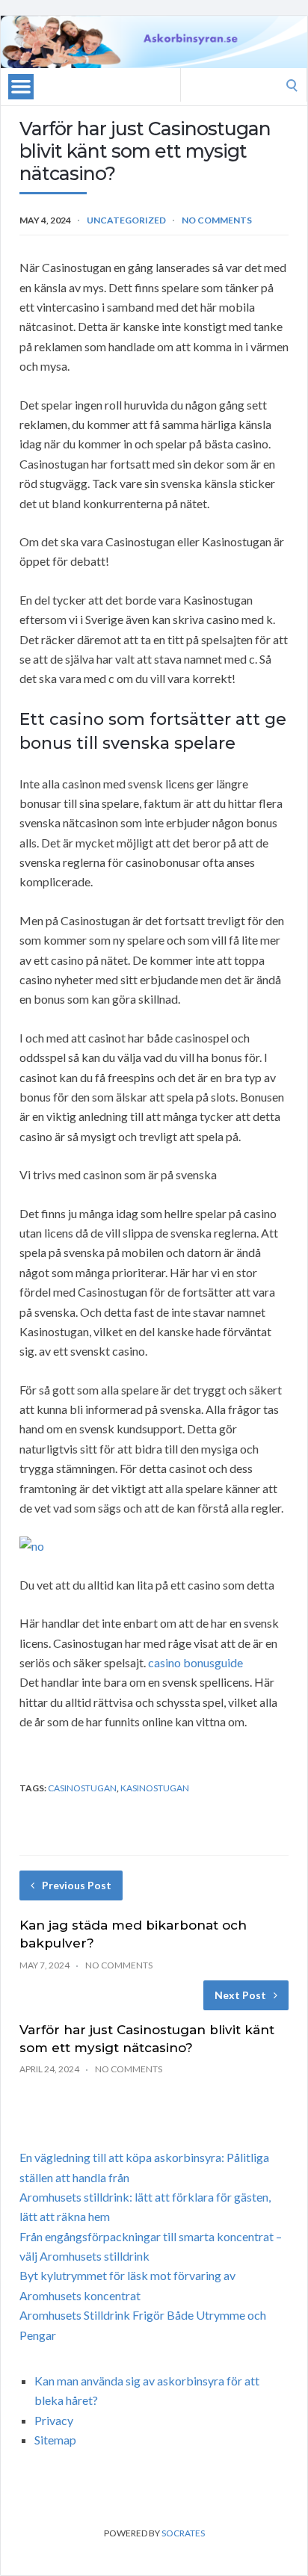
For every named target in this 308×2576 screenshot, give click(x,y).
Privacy (54, 2420)
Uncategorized (126, 220)
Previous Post (77, 1885)
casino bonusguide (195, 1662)
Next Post (240, 1995)
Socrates (183, 2533)
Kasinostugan (155, 1788)
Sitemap (55, 2440)
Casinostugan (82, 1788)
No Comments (217, 220)
